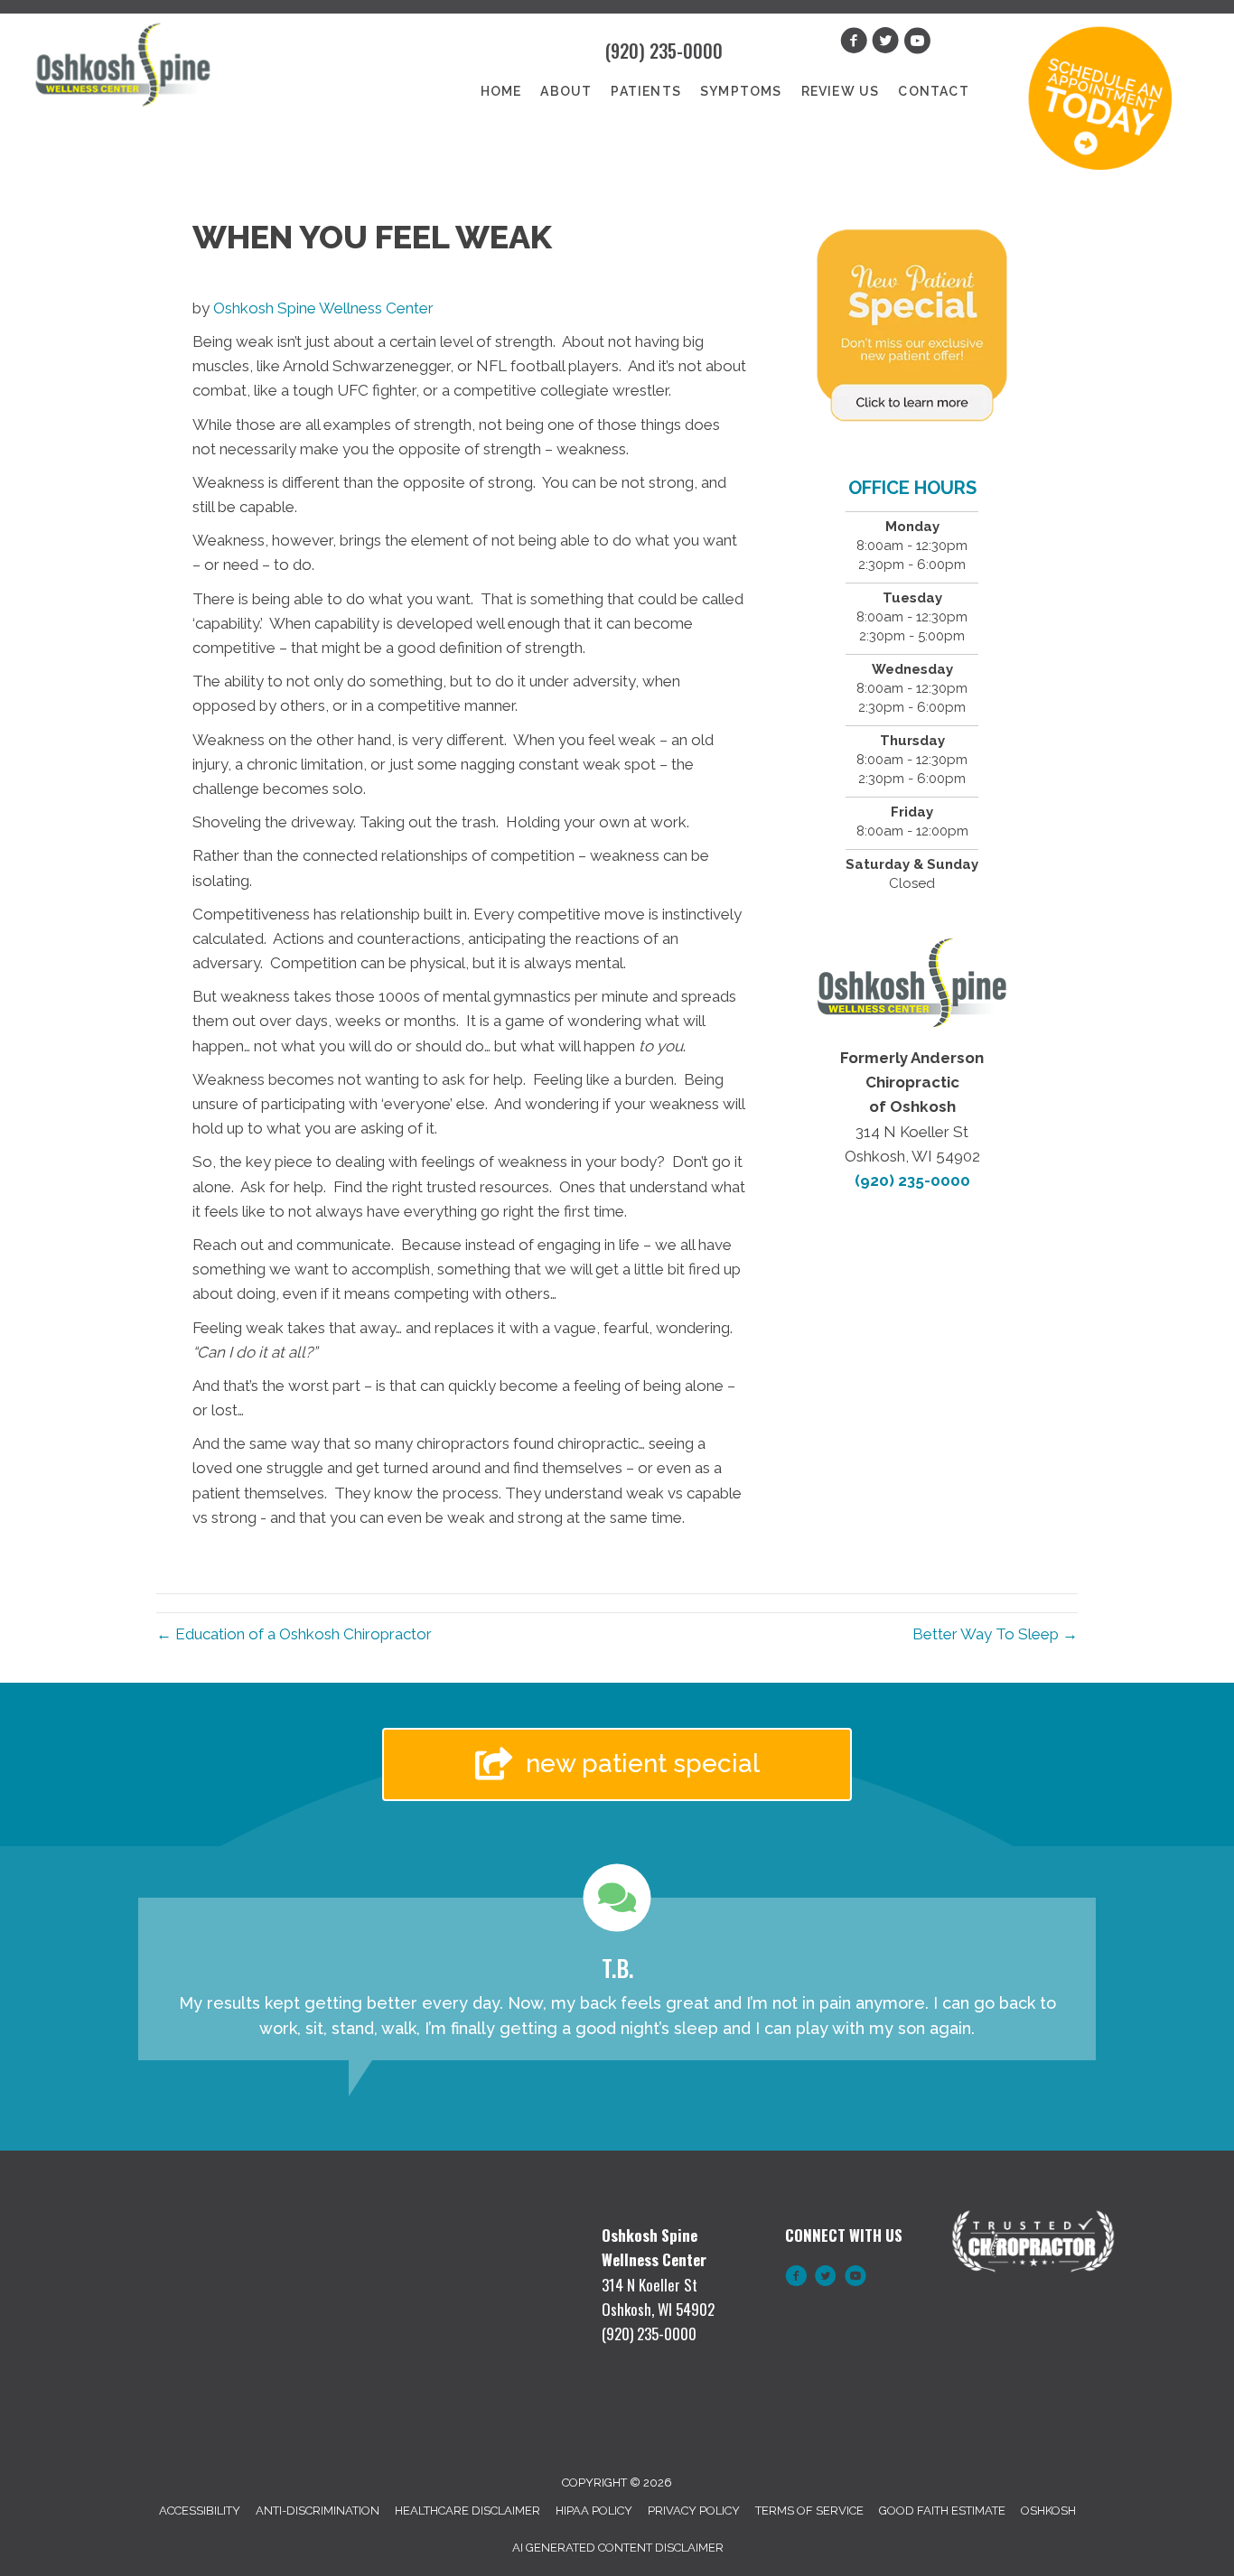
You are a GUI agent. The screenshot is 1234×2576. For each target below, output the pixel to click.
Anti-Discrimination (318, 2511)
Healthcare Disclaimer (467, 2511)
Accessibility (200, 2511)
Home (501, 91)
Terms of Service (809, 2511)
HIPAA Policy (594, 2511)
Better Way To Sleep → (995, 1634)
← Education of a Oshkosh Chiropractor (294, 1634)
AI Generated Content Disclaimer (618, 2548)
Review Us (841, 91)
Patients (646, 91)
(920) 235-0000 (664, 51)
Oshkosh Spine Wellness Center (323, 308)
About (566, 91)
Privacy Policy (694, 2511)
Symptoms (741, 91)
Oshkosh (1048, 2511)
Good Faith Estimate (942, 2511)
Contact (933, 91)
